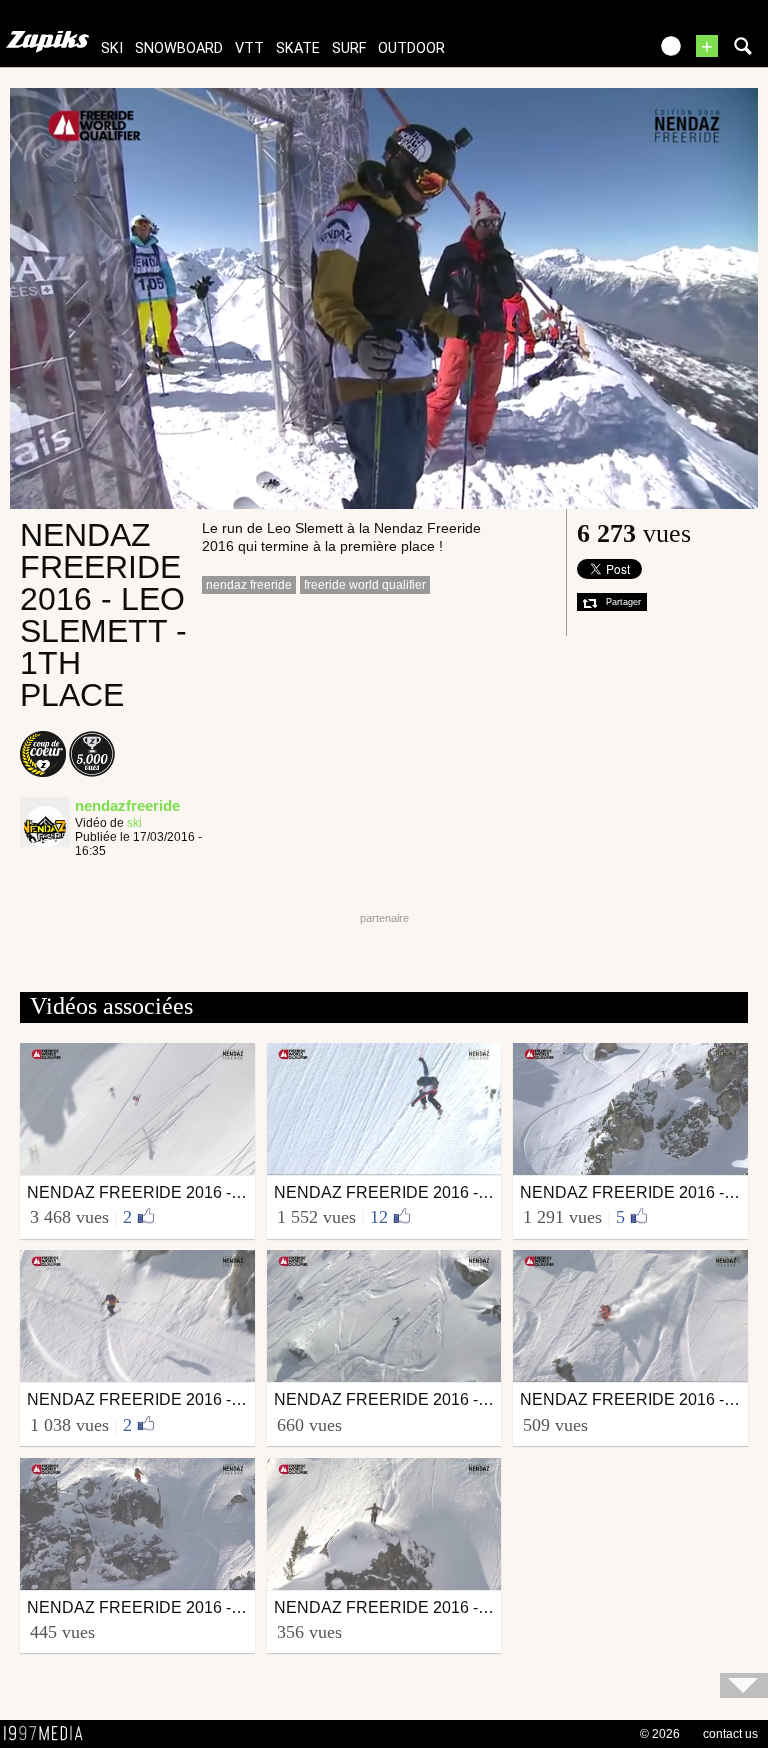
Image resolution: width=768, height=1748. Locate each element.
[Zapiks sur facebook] (590, 52)
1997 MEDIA (49, 1734)
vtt (249, 48)
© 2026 (660, 1734)
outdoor (411, 48)
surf (349, 48)
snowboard (179, 48)
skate (298, 48)
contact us (730, 1734)
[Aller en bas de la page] (744, 1685)
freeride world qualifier (365, 585)
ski (112, 48)
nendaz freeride (249, 585)
